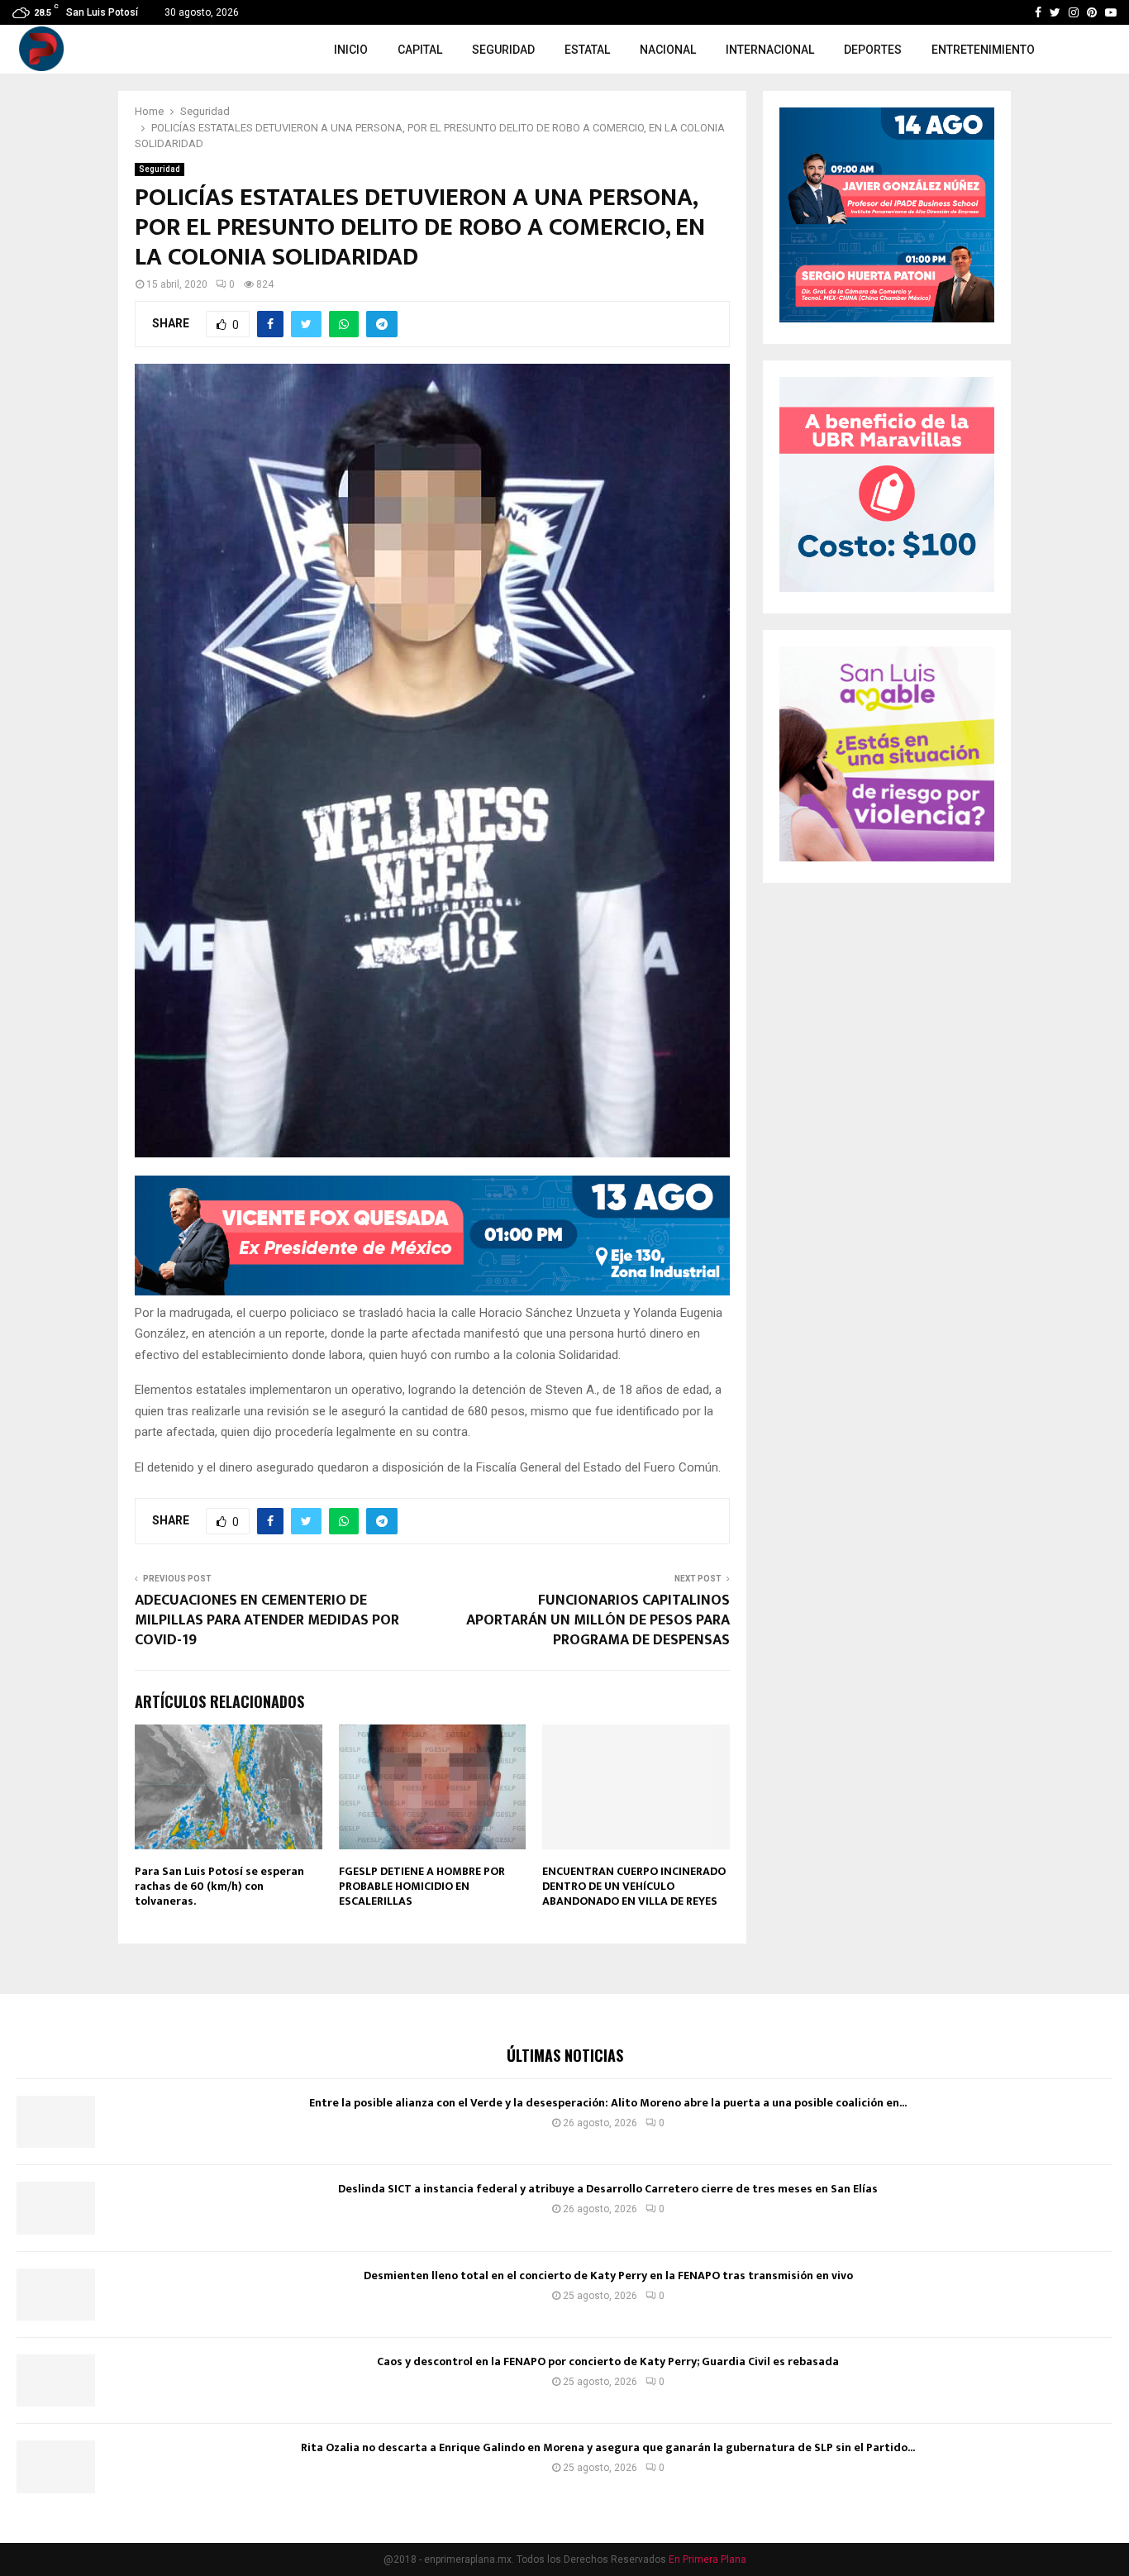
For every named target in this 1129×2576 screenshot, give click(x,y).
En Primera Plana (707, 2559)
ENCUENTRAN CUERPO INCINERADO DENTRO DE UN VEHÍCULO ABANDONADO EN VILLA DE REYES (634, 1886)
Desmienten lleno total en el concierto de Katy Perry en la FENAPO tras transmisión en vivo (608, 2275)
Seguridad (503, 50)
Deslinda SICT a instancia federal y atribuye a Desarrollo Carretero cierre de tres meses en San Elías (608, 2189)
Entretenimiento (983, 50)
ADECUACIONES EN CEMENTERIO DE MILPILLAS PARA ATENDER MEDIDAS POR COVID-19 (267, 1620)
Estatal (587, 50)
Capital (420, 50)
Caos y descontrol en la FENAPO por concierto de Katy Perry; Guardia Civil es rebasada (608, 2361)
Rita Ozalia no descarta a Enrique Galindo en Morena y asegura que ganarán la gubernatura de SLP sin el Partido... (608, 2447)
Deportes (873, 50)
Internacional (770, 50)
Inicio (351, 50)
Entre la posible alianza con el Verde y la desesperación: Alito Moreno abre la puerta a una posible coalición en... (608, 2103)
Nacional (668, 50)
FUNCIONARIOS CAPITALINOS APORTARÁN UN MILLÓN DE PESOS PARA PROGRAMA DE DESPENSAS (598, 1620)
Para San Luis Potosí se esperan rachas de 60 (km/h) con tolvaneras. (219, 1886)
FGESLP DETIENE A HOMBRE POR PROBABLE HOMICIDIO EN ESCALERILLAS (422, 1886)
